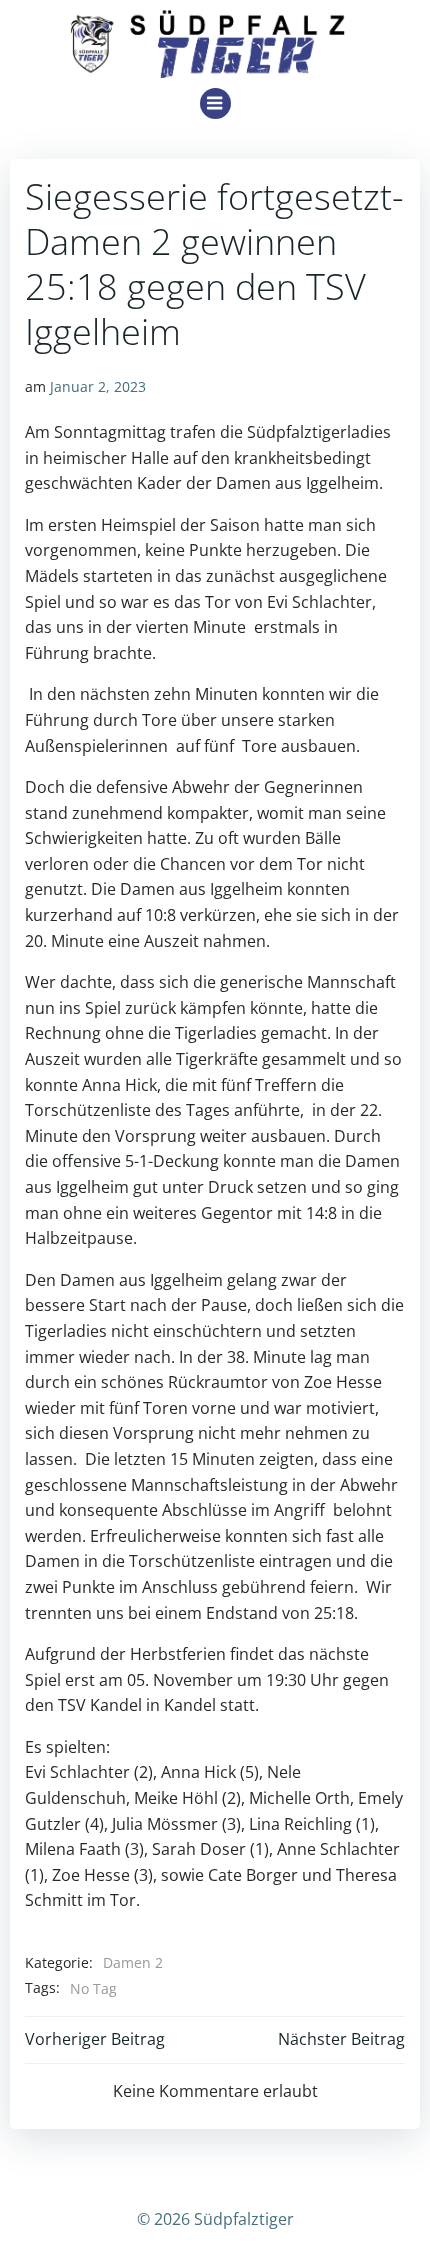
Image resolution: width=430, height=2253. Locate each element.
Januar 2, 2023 (98, 386)
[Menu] (215, 103)
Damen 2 (133, 1962)
